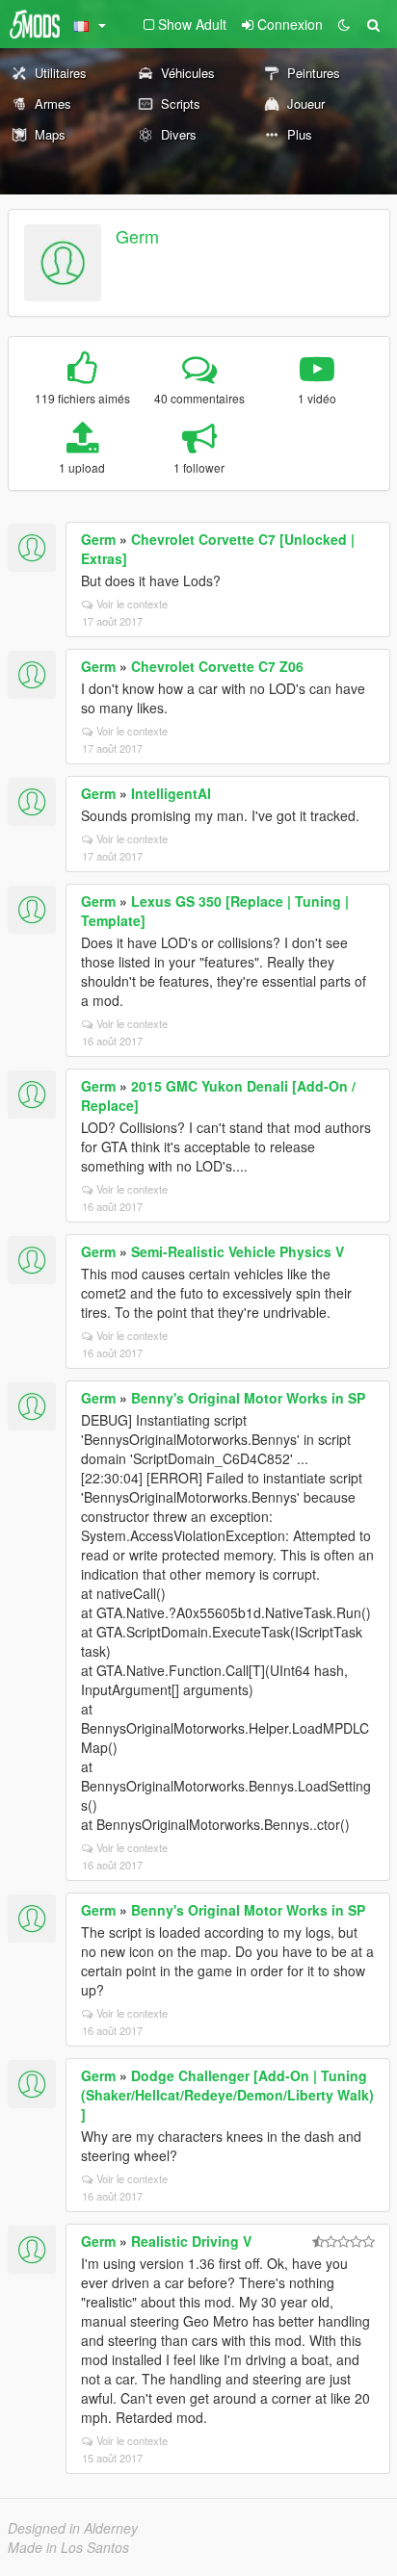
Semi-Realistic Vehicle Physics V (238, 1251)
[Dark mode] (344, 24)
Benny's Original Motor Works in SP (248, 1398)
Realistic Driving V (191, 2241)
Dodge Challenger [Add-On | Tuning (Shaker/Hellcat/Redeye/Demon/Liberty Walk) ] (227, 2095)
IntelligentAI (171, 793)
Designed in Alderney (73, 2528)
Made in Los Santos (68, 2547)
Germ (137, 236)
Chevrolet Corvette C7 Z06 (217, 666)
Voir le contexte (132, 604)
